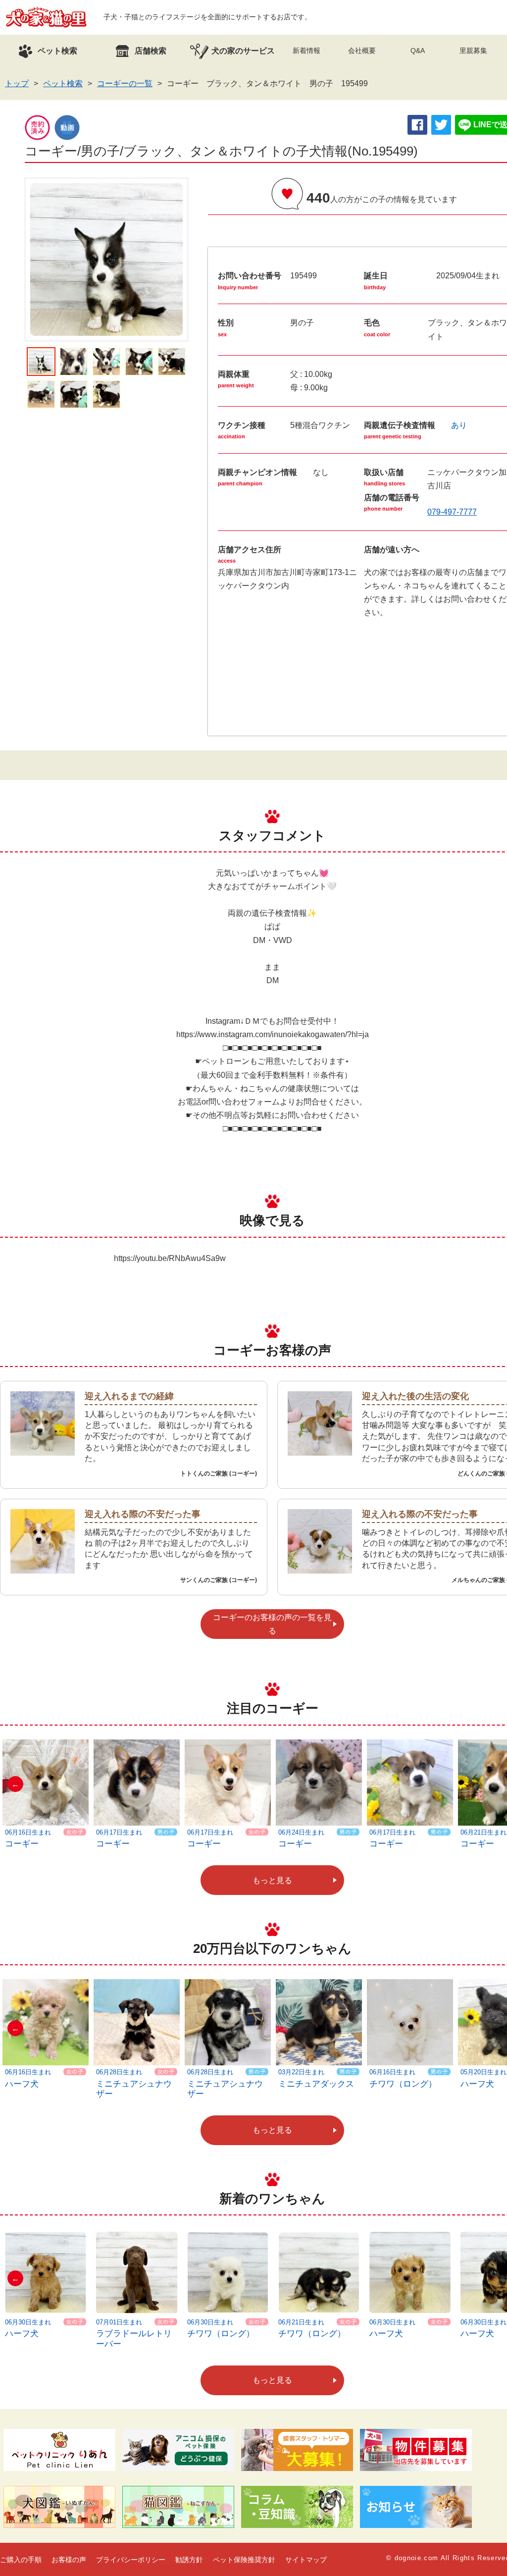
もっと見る (272, 1880)
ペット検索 (63, 83)
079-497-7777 (452, 512)
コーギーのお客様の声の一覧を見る (272, 1624)
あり (459, 425)
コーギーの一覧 (125, 83)
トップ (17, 83)
